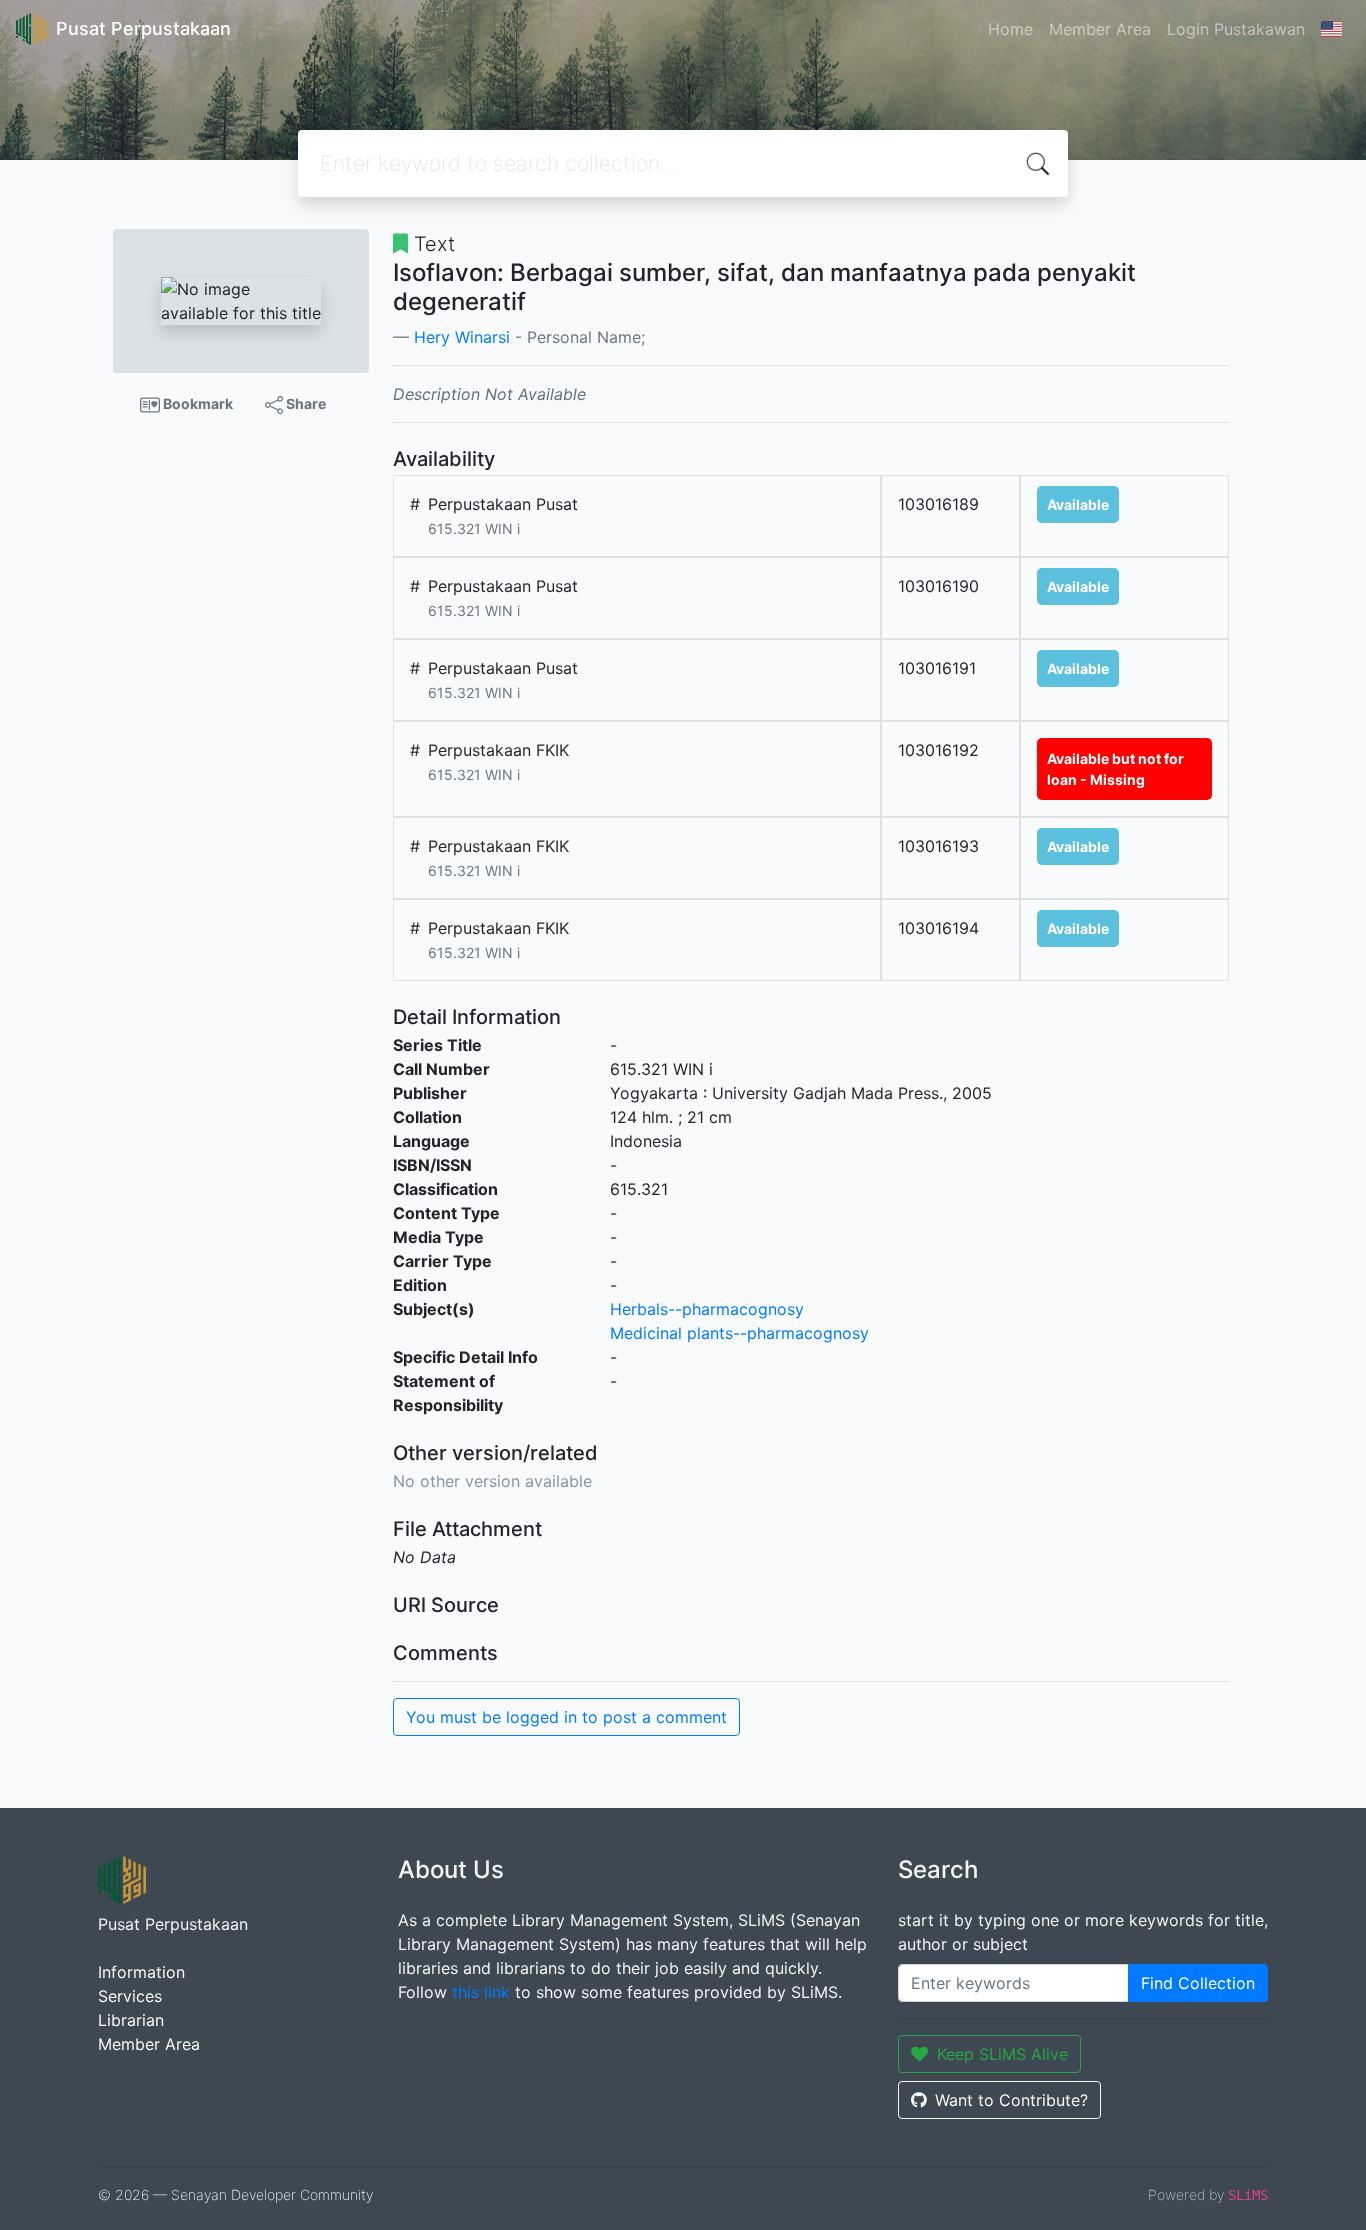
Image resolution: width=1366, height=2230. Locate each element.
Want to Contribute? (1011, 2100)
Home (1010, 29)
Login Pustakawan (1236, 29)
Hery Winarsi (462, 337)
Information (141, 1972)
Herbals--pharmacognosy (707, 1309)
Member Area (1100, 29)
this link (481, 1992)
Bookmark (196, 403)
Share (304, 403)
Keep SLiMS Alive (1002, 2054)
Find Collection (1198, 1983)
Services (130, 1996)
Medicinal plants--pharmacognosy (739, 1333)
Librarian (131, 2020)
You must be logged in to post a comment (566, 1717)
